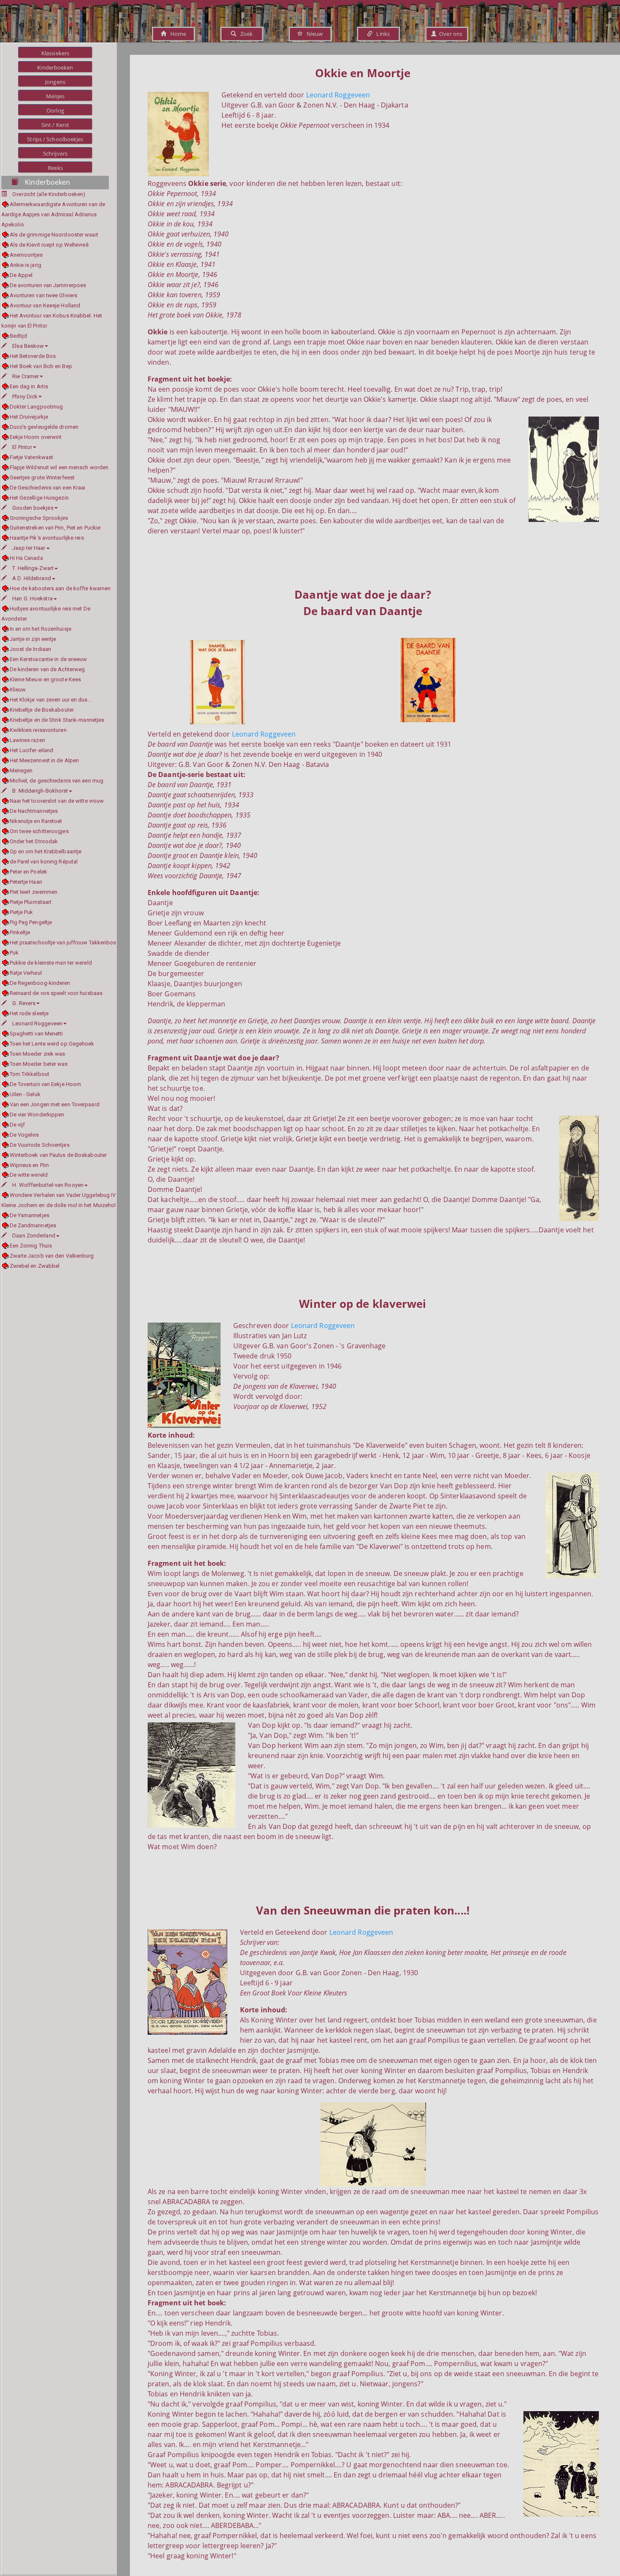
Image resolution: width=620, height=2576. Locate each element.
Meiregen (21, 770)
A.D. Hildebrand (32, 578)
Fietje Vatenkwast (31, 457)
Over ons (449, 34)
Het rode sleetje (29, 1013)
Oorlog (55, 110)
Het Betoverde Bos (33, 356)
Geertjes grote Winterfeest (42, 477)
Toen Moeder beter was (39, 1064)
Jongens (55, 82)
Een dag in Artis (29, 386)
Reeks (55, 168)
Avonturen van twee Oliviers (43, 295)
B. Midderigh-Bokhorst (40, 791)
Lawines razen (27, 740)
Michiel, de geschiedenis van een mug (57, 781)
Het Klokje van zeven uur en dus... (51, 700)
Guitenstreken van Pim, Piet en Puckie (55, 528)
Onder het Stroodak (34, 841)
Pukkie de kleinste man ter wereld (51, 963)
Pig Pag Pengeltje (31, 922)
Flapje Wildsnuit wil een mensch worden (59, 467)
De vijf (17, 1125)
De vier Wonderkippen (37, 1115)
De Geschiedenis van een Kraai (47, 488)
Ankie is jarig (26, 265)
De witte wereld (29, 1175)
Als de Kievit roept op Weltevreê (49, 245)
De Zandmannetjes (33, 1225)
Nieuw (313, 34)
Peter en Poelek (28, 872)
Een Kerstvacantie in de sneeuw (49, 659)
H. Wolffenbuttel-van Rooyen (48, 1185)
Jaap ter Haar (29, 548)
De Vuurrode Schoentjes (40, 1145)
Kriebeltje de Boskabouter (42, 710)
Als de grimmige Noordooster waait (54, 235)
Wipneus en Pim (29, 1165)
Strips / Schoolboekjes (55, 139)
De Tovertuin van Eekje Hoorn (45, 1084)
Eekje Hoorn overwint (36, 437)
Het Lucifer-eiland (31, 750)
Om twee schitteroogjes (39, 831)
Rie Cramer (26, 376)
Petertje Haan (26, 882)
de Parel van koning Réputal (44, 862)
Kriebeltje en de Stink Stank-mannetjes (57, 720)
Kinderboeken (55, 67)
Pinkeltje (20, 932)
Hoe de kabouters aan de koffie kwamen (60, 588)
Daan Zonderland (34, 1236)
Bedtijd (18, 336)
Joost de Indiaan (30, 649)
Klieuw (18, 690)
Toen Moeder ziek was (38, 1054)
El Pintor (22, 447)
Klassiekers (55, 53)
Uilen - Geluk (25, 1094)
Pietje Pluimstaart (31, 902)
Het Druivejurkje (29, 417)
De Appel (21, 275)
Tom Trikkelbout (30, 1074)
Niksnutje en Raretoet (36, 821)
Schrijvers (55, 153)
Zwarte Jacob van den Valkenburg (52, 1256)
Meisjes (55, 96)
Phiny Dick (25, 397)
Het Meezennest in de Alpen (44, 760)
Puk (14, 953)
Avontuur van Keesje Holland (45, 305)
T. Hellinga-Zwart (33, 568)
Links (381, 34)
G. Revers (24, 1003)
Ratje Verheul (26, 973)
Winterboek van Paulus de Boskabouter (58, 1155)
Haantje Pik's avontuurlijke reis (47, 538)
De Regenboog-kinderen (40, 983)
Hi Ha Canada (26, 558)
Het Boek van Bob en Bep (41, 366)
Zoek (244, 34)
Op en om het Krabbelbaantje (46, 851)
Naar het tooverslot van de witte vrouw (57, 801)
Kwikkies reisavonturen (38, 730)
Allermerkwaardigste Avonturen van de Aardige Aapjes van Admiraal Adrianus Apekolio (53, 214)
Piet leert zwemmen (34, 892)
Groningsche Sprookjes (39, 518)
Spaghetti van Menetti (36, 1034)
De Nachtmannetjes (34, 811)
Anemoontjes (26, 255)
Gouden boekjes (33, 508)
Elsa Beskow (28, 346)
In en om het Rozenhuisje (40, 629)
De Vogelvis (24, 1135)
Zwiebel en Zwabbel (35, 1266)
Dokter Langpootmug (36, 407)
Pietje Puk (22, 912)
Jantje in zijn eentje (33, 639)
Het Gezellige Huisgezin (39, 498)
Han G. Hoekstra (32, 598)
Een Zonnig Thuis (31, 1246)
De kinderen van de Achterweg (47, 669)
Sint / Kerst (55, 125)
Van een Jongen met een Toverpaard (55, 1104)
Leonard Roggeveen (37, 1023)
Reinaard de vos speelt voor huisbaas (56, 993)
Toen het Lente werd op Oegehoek (52, 1044)
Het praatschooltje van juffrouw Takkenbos (63, 942)
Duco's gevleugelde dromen (44, 427)
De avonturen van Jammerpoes (48, 285)
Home (176, 34)
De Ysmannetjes (30, 1215)
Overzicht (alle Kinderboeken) (49, 194)
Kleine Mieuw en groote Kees (45, 679)
